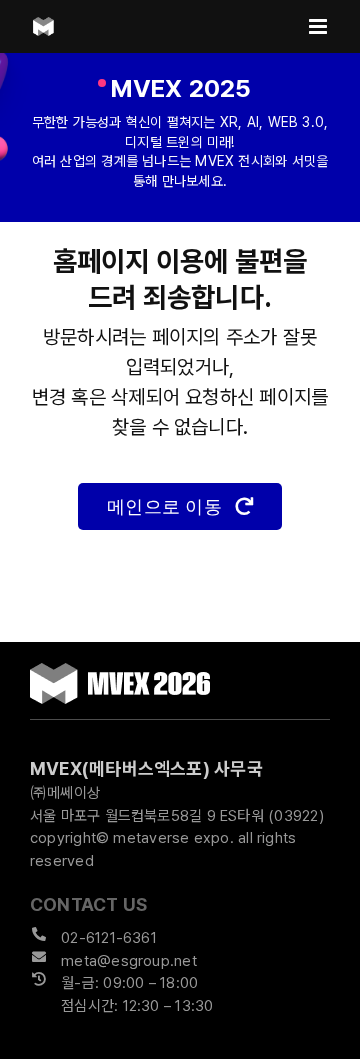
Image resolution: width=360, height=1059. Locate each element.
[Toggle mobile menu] (319, 26)
